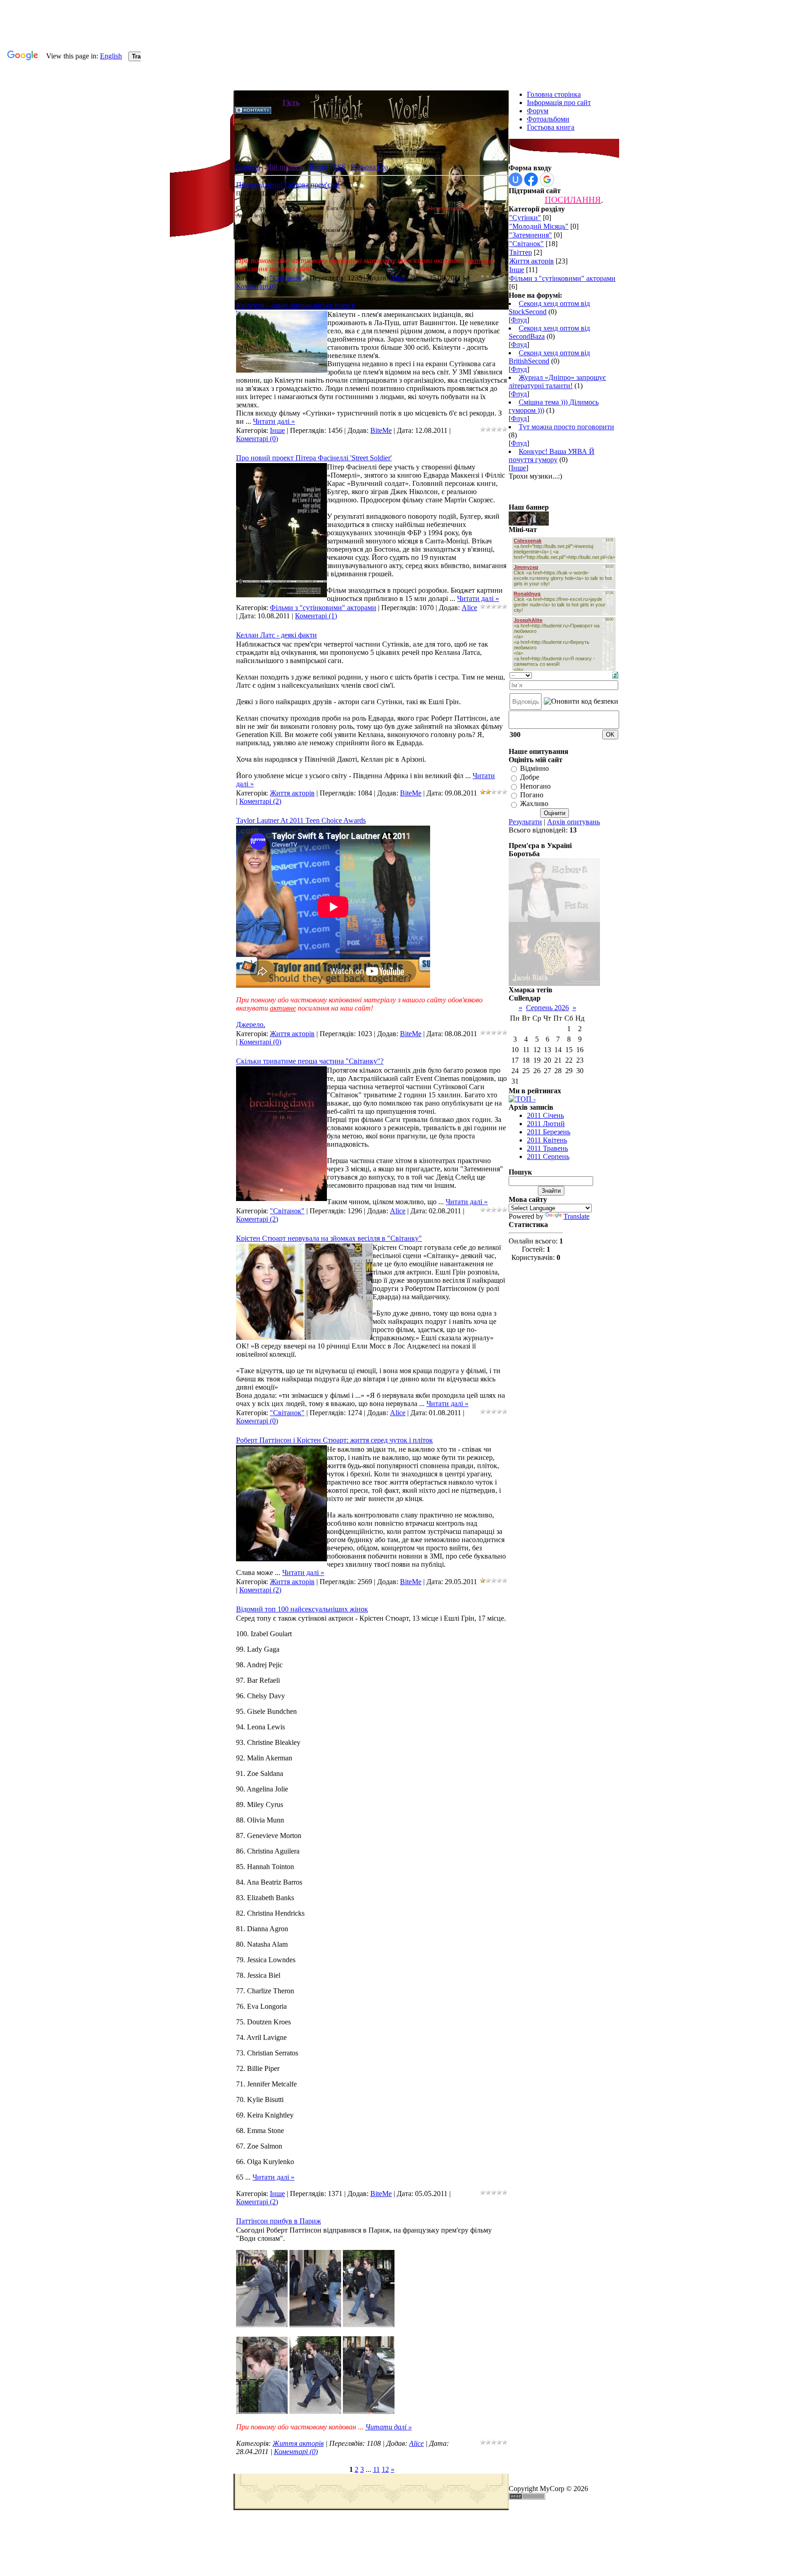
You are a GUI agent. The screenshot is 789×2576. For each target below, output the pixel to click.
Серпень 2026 (547, 1008)
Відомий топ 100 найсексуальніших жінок (302, 1609)
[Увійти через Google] (547, 179)
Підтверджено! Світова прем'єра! (288, 185)
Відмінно (534, 768)
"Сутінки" (525, 218)
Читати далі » (274, 421)
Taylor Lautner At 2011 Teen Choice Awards (301, 820)
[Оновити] (615, 674)
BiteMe (381, 430)
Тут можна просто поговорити (566, 427)
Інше (277, 430)
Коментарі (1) (316, 616)
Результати (525, 822)
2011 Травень (547, 1148)
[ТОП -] (522, 1099)
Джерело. (251, 1025)
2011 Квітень (547, 1140)
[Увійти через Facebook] (531, 179)
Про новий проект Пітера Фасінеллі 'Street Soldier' (314, 458)
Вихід (318, 167)
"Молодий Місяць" (539, 226)
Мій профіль (285, 167)
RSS (339, 167)
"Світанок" (287, 278)
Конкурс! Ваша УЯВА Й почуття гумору (552, 456)
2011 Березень (549, 1132)
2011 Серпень (548, 1156)
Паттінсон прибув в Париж (279, 2221)
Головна (247, 167)
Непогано (535, 786)
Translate (576, 1216)
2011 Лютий (546, 1124)
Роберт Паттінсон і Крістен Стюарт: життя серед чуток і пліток (334, 1440)
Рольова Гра (369, 167)
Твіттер (521, 252)
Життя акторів (292, 793)
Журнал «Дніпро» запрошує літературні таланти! (557, 382)
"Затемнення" (531, 235)
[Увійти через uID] (515, 179)
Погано (532, 795)
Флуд (519, 320)
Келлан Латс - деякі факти (276, 635)
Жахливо (534, 804)
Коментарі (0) (257, 286)
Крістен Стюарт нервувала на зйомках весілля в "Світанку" (329, 1238)
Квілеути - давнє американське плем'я (295, 305)
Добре (530, 777)
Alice (398, 278)
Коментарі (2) (260, 801)
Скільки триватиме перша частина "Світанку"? (310, 1061)
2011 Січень (545, 1115)
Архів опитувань (573, 822)
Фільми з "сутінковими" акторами (323, 608)
